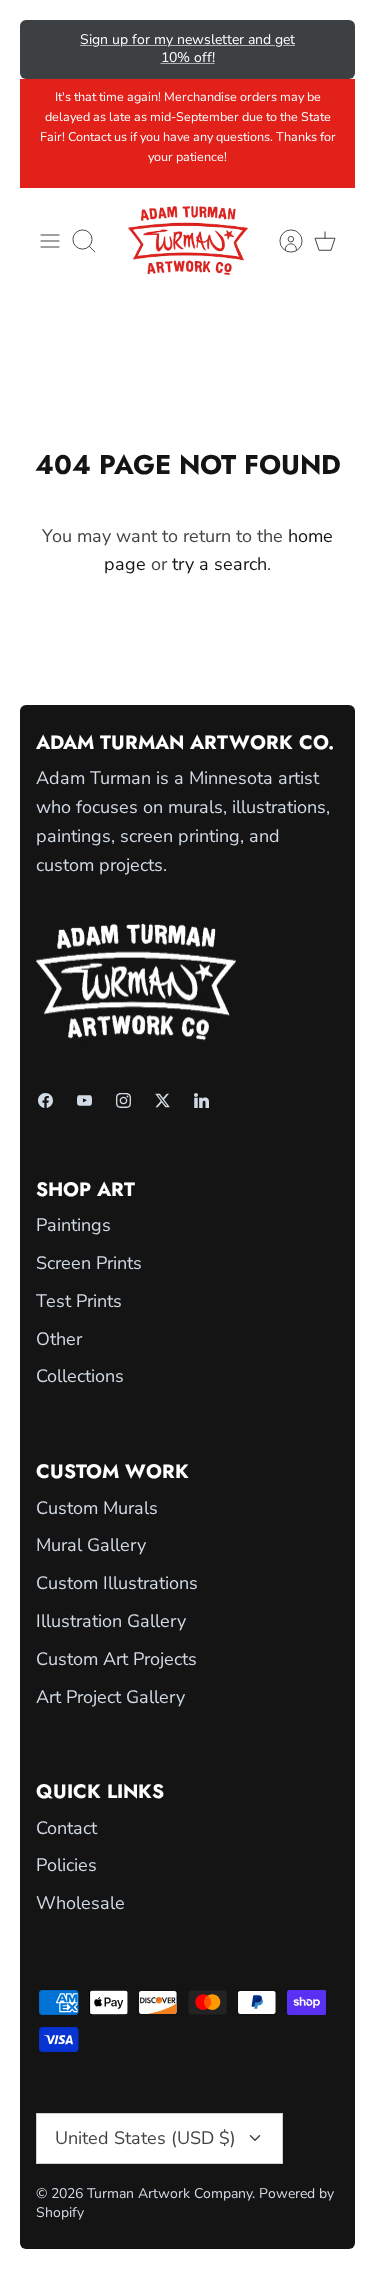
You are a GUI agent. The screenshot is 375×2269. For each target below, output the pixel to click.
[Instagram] (123, 1100)
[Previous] (49, 49)
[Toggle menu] (50, 241)
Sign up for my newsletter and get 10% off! (187, 48)
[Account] (281, 241)
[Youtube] (84, 1100)
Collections (80, 1376)
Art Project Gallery (110, 1697)
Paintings (73, 1225)
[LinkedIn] (201, 1100)
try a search (219, 564)
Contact (66, 1828)
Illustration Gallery (111, 1621)
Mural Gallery (91, 1545)
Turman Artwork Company (169, 2193)
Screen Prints (89, 1263)
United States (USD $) (145, 2138)
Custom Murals (97, 1508)
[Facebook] (45, 1100)
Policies (66, 1865)
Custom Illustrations (117, 1583)
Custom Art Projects (116, 1659)
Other (59, 1339)
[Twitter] (162, 1100)
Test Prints (79, 1301)
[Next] (326, 49)
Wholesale (80, 1903)
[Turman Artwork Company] (188, 240)
